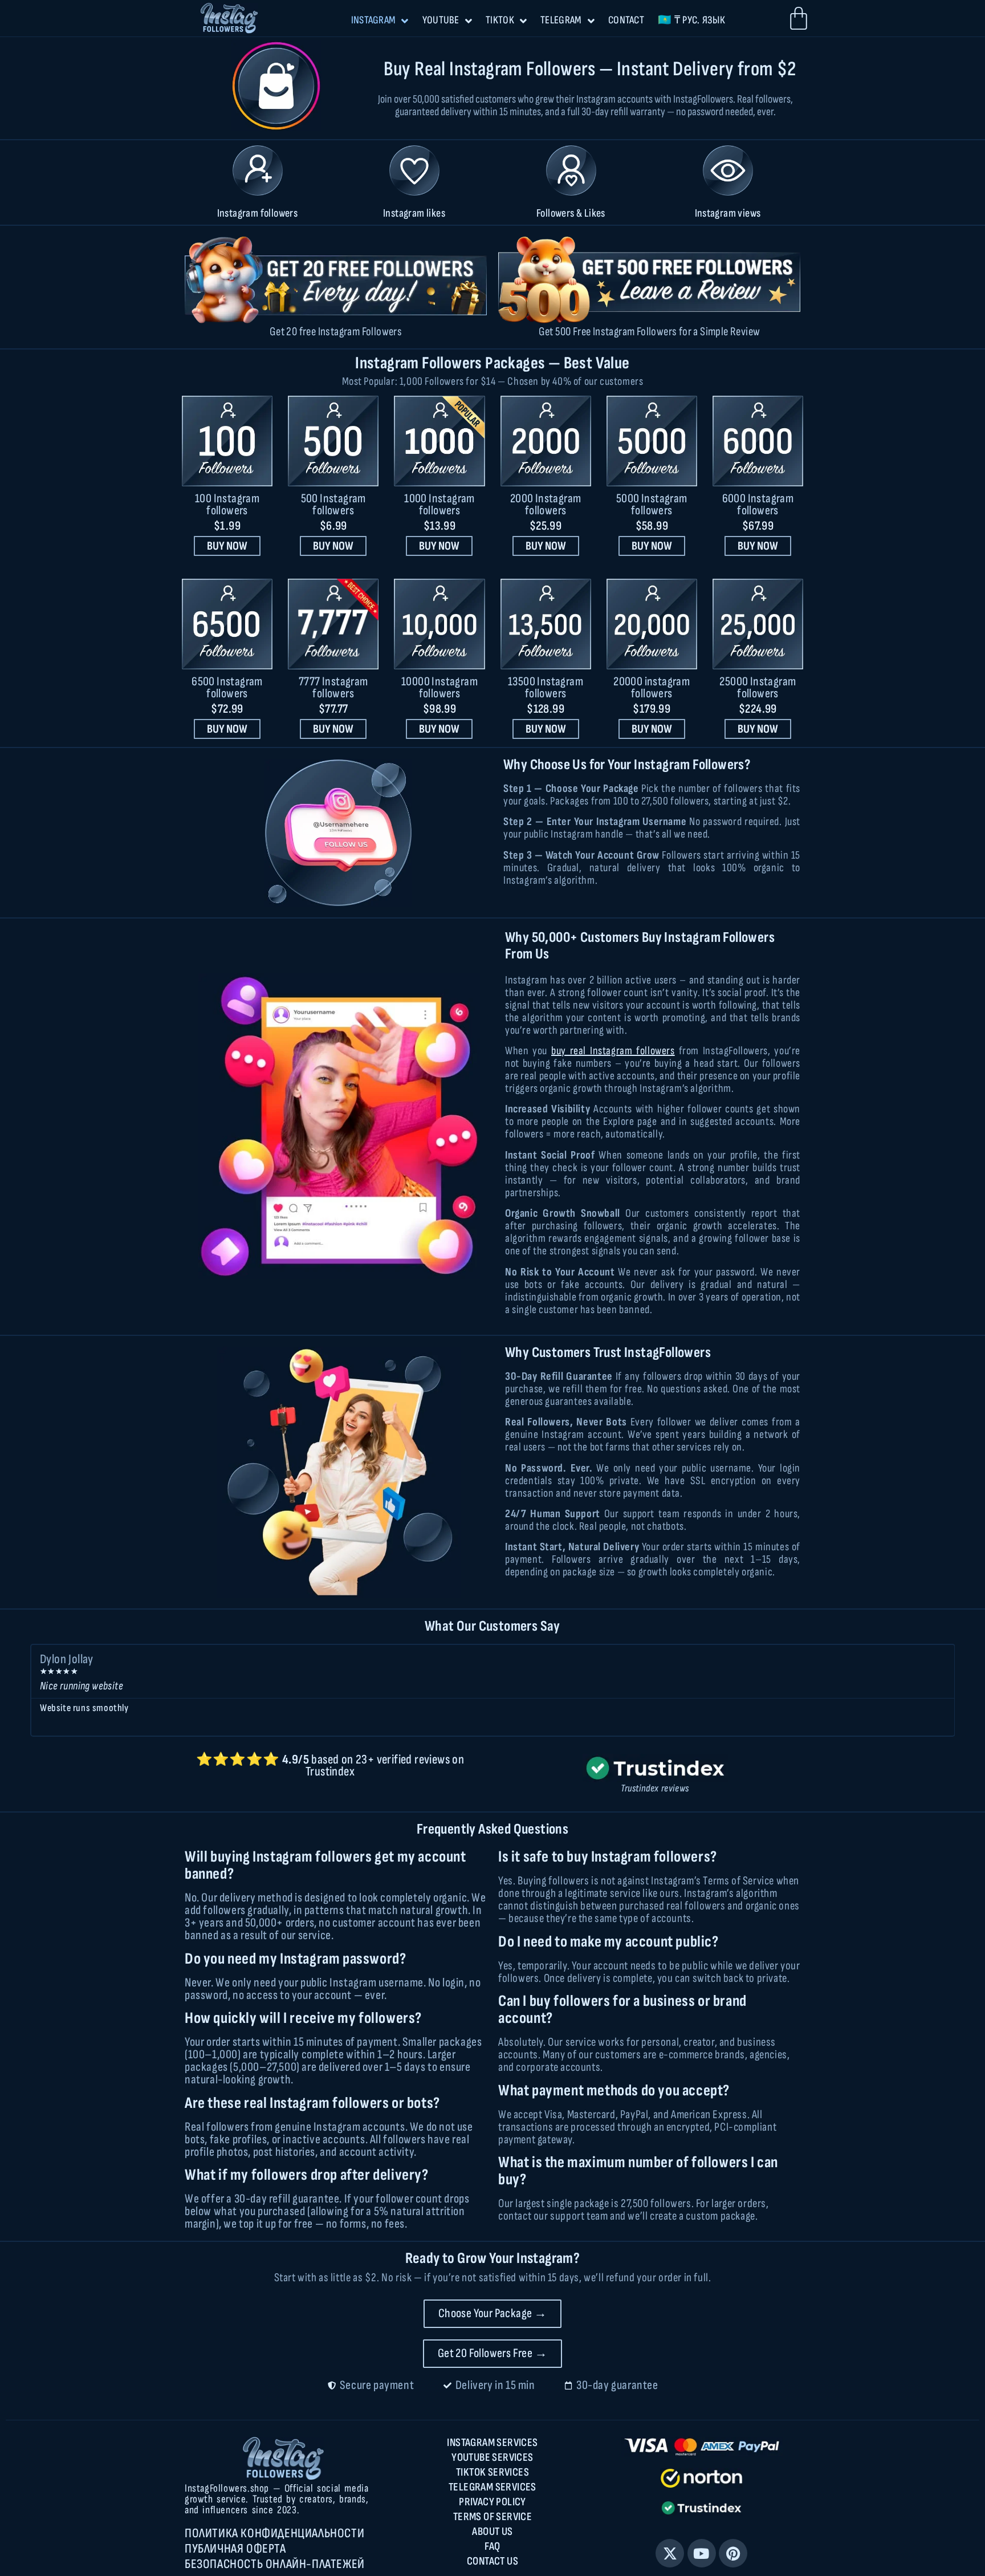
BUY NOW (227, 546)
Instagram (374, 20)
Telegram (561, 20)
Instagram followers (258, 213)
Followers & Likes (571, 213)
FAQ (492, 2546)
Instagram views (728, 213)
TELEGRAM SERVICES (492, 2487)
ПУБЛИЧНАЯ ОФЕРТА (235, 2549)
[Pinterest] (733, 2553)
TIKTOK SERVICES (492, 2472)
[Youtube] (702, 2553)
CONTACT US (492, 2561)
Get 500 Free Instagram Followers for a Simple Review (650, 332)
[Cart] (799, 18)
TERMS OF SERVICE (492, 2517)
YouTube (441, 20)
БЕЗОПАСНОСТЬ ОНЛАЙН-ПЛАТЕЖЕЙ (275, 2564)
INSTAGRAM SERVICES (492, 2443)
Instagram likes (414, 213)
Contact (626, 20)
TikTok (500, 20)
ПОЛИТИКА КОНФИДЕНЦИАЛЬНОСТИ (274, 2533)
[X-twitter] (670, 2553)
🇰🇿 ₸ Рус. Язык (691, 20)
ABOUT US (492, 2532)
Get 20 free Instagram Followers (336, 332)
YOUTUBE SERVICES (492, 2457)
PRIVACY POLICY (492, 2502)
